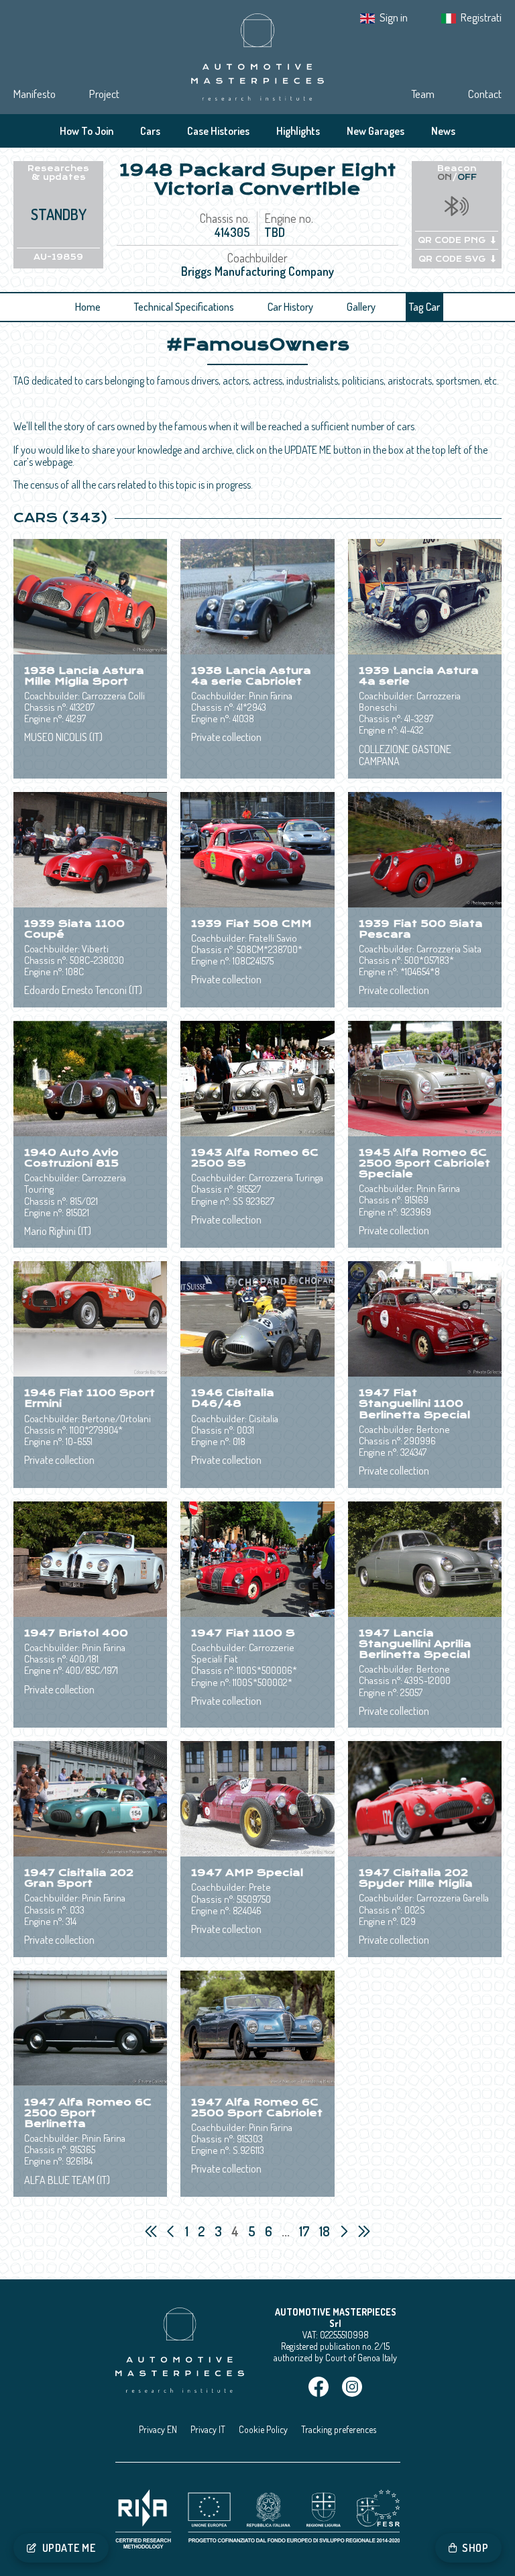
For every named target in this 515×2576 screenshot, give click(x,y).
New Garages (376, 131)
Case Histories (218, 131)
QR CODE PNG (452, 240)
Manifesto (35, 94)
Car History (290, 307)
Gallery (361, 307)
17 (306, 2231)
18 (326, 2231)
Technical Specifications (184, 307)
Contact (485, 94)
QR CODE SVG (452, 259)
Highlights (298, 131)
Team (423, 94)
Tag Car (424, 307)
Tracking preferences (339, 2429)
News (443, 131)
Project (104, 94)
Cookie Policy (263, 2429)
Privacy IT (208, 2429)
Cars (150, 131)
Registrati (481, 17)
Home (88, 307)
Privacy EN (158, 2429)
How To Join (87, 131)
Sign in (394, 17)
